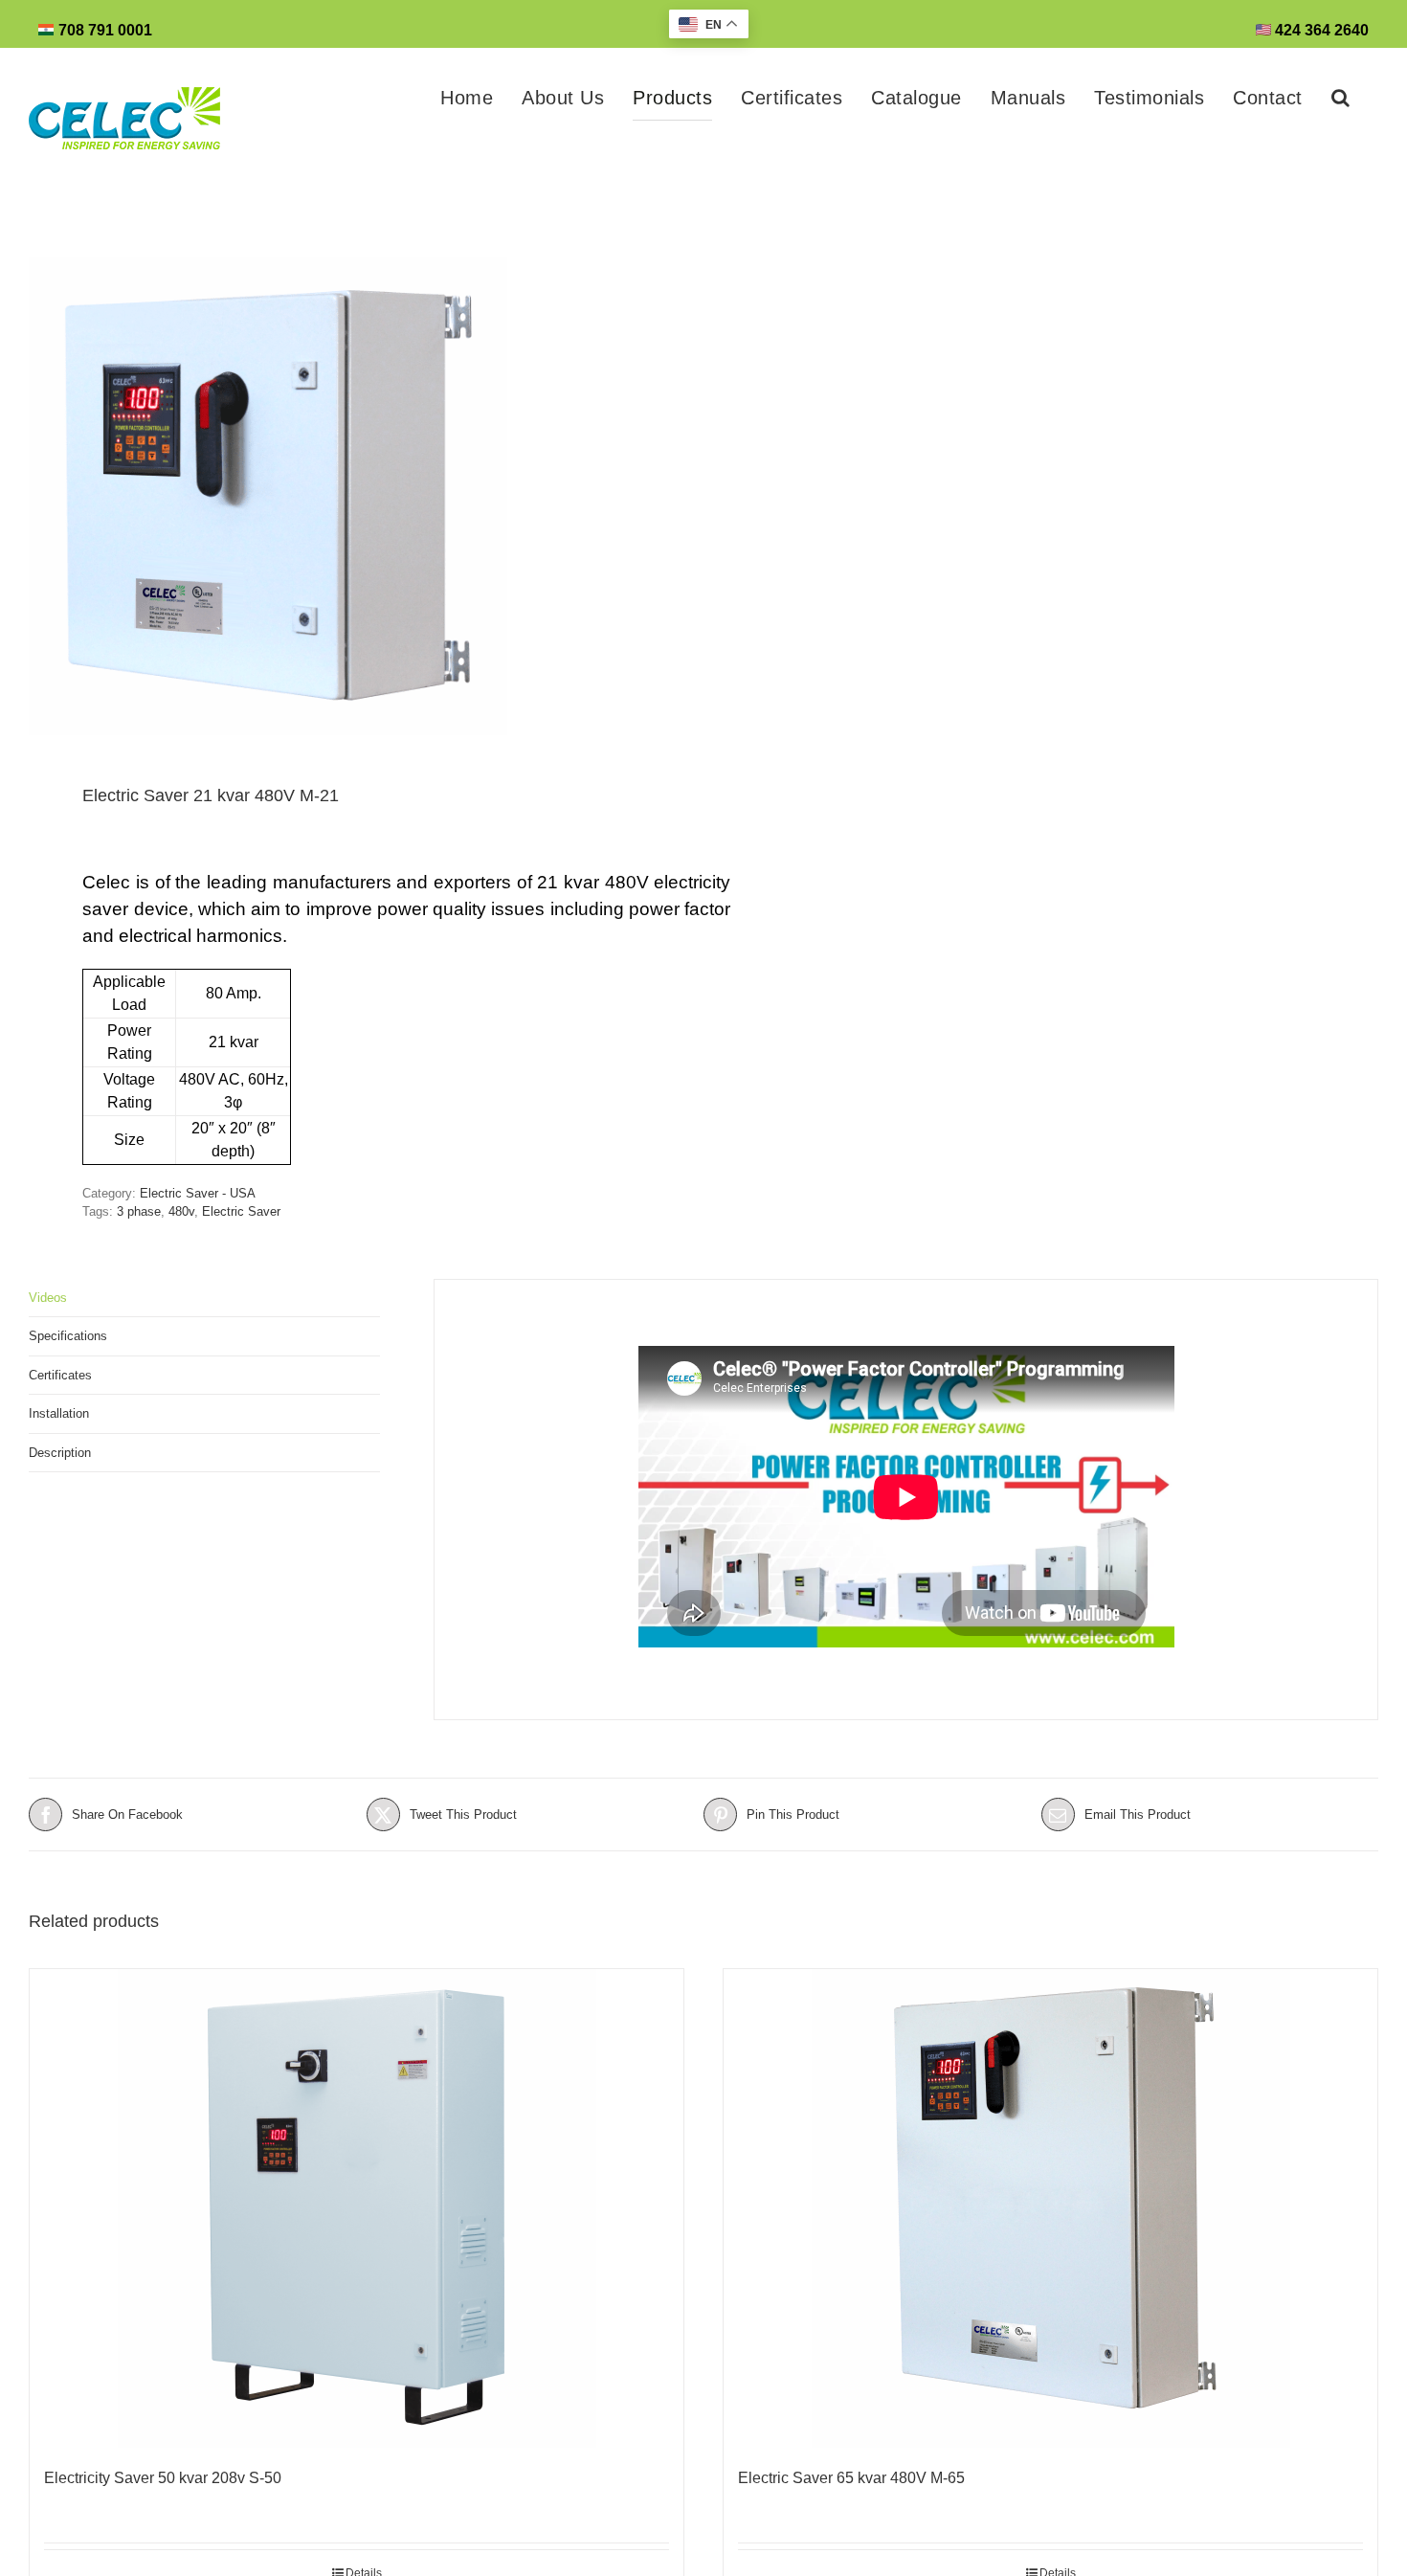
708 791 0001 (105, 30)
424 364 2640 (1320, 30)
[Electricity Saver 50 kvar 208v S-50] (357, 2208)
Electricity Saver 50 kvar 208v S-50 (163, 2478)
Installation (59, 1413)
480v (181, 1211)
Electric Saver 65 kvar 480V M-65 (851, 2478)
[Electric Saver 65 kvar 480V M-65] (1050, 2208)
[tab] (204, 1299)
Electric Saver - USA (198, 1193)
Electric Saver (241, 1211)
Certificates (60, 1375)
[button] (1341, 98)
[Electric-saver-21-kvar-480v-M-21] (353, 496)
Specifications (68, 1336)
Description (60, 1453)
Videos (48, 1298)
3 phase (139, 1211)
